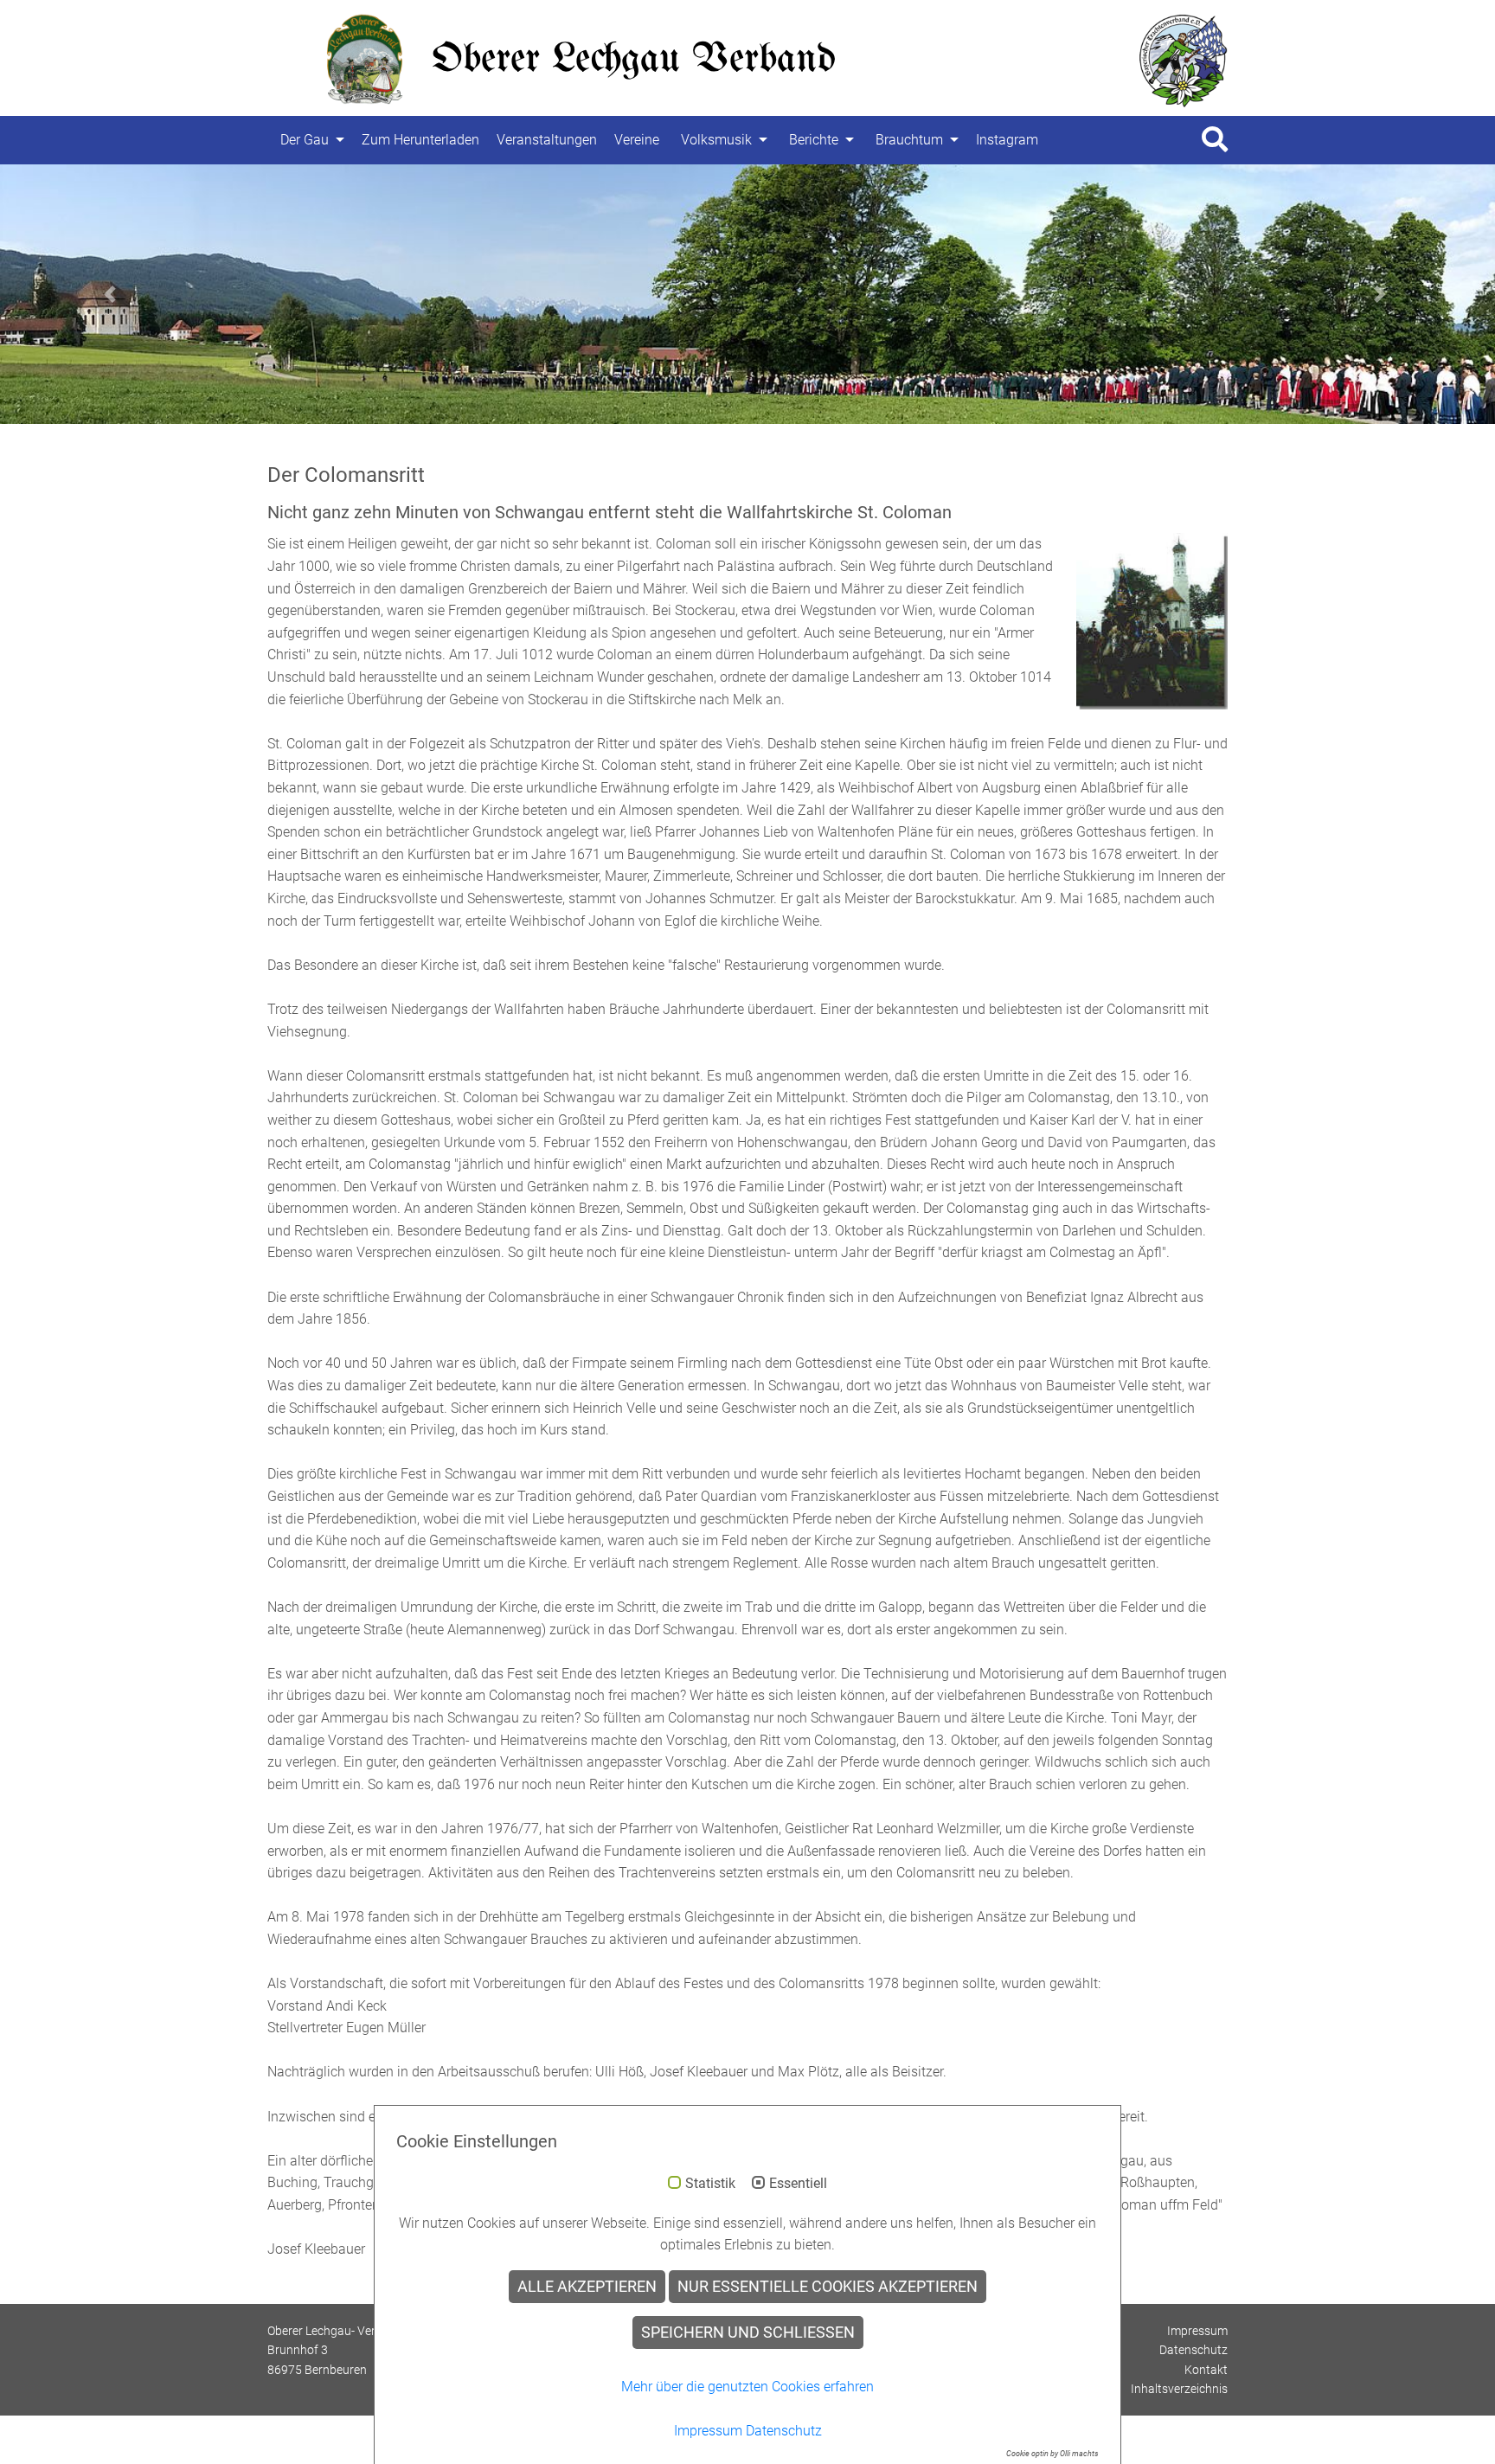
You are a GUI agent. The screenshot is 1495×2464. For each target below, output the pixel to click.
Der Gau (305, 140)
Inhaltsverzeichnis (1179, 2389)
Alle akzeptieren (587, 2287)
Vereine (637, 140)
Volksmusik (716, 140)
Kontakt (1206, 2370)
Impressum (1197, 2331)
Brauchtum (909, 140)
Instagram (1007, 140)
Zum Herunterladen (420, 140)
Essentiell (798, 2184)
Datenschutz (1193, 2350)
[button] (112, 294)
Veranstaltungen (547, 140)
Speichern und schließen (748, 2332)
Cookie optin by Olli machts (1052, 2454)
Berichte (814, 140)
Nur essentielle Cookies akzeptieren (828, 2287)
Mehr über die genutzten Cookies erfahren (747, 2387)
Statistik (710, 2184)
